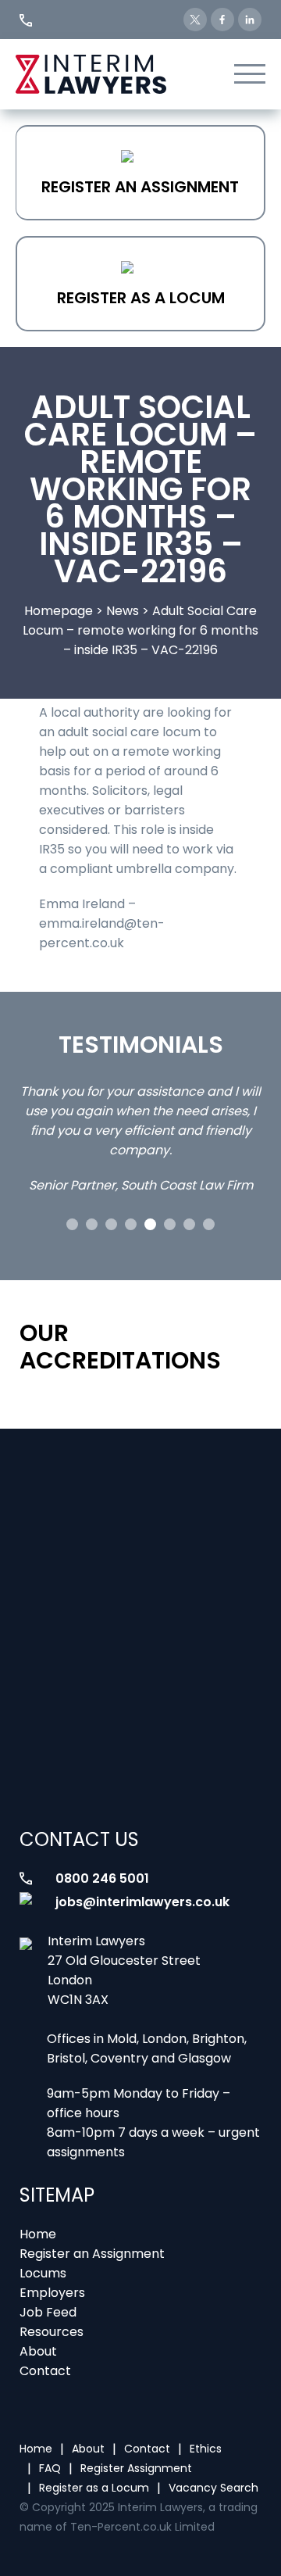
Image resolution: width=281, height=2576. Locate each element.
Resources (52, 2332)
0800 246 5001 (102, 1878)
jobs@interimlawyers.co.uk (142, 1902)
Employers (52, 2293)
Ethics (206, 2449)
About (38, 2351)
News (123, 611)
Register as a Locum (141, 298)
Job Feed (48, 2312)
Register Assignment (136, 2468)
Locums (43, 2273)
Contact (45, 2371)
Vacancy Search (213, 2488)
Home (38, 2234)
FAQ (50, 2468)
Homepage (59, 611)
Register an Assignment (140, 187)
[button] (72, 1224)
